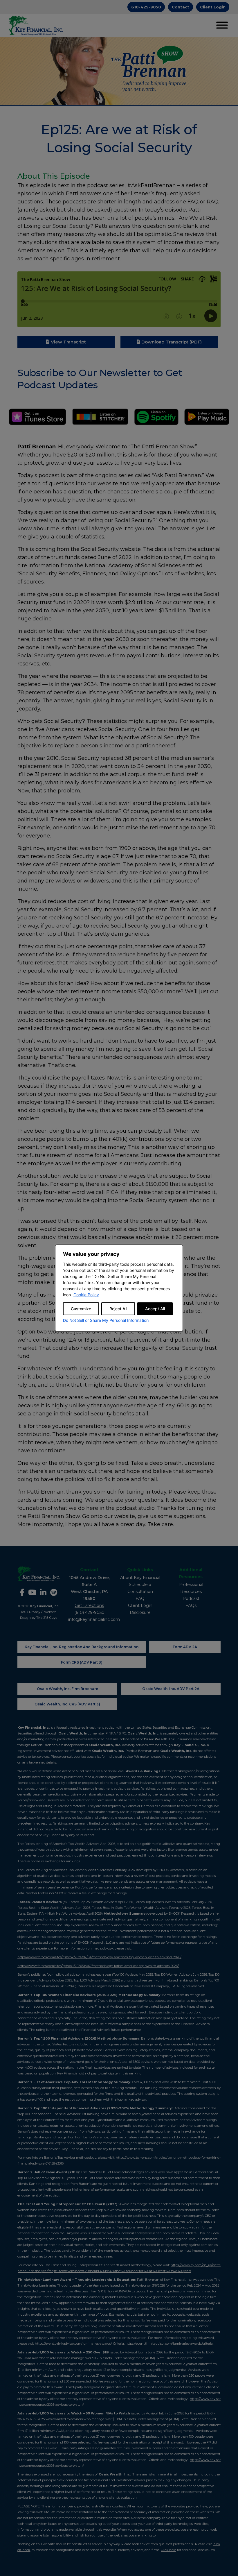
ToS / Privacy (30, 1612)
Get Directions (89, 1605)
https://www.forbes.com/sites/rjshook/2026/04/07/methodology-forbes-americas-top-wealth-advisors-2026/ (98, 1966)
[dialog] (119, 1288)
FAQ (140, 1598)
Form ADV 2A (185, 1647)
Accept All (155, 1309)
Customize (81, 1309)
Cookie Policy (86, 1295)
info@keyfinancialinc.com (94, 1619)
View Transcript (68, 342)
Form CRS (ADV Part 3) (82, 1662)
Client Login (213, 7)
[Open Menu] (222, 26)
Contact (181, 7)
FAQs (191, 1605)
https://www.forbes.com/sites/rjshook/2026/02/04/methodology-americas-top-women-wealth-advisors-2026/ (99, 1957)
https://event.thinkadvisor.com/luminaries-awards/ (73, 2344)
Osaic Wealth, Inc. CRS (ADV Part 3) (67, 1704)
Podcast (191, 1598)
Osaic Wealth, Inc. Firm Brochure (67, 1689)
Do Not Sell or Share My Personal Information (106, 1320)
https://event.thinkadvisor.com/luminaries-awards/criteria (169, 2344)
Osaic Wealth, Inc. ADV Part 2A (171, 1689)
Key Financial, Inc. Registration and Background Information (82, 1647)
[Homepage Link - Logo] (36, 26)
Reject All (118, 1309)
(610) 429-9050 (89, 1612)
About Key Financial (140, 1578)
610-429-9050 (146, 7)
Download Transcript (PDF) (172, 342)
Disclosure (140, 1612)
